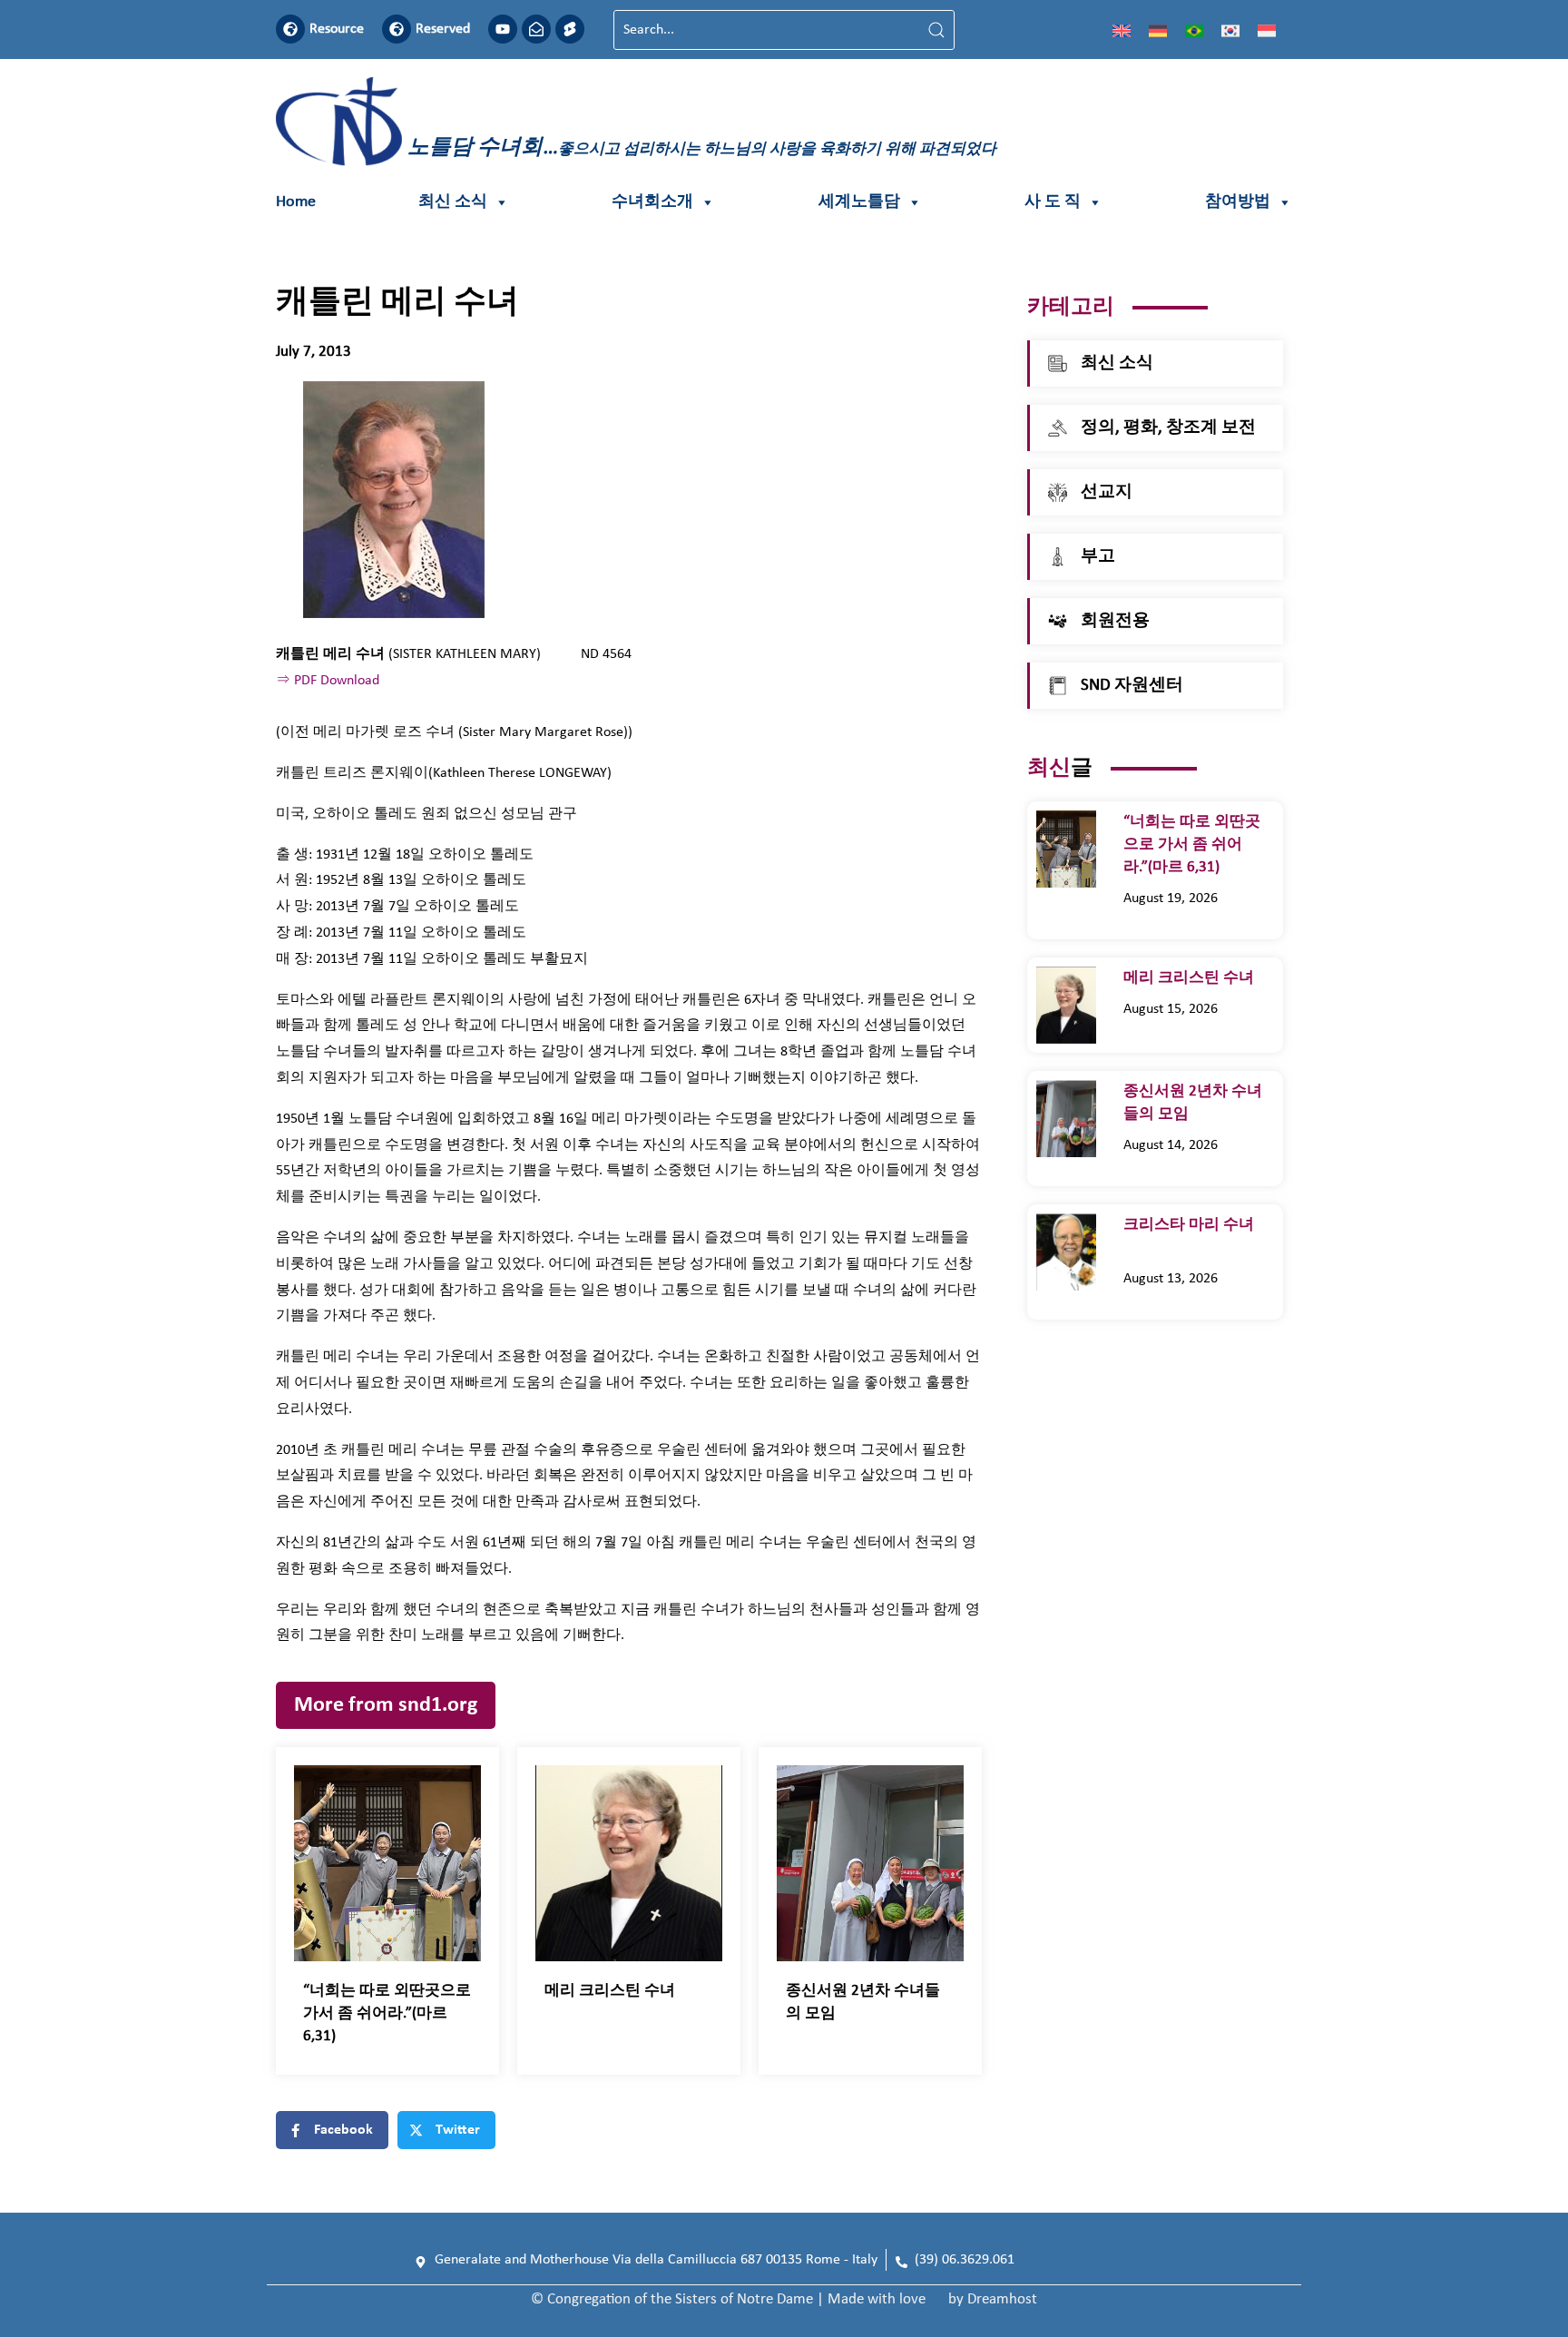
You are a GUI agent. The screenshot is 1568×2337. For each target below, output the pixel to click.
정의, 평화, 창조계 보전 (1168, 428)
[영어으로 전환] (1122, 30)
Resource (337, 29)
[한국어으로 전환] (1230, 30)
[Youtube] (503, 29)
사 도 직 (1053, 202)
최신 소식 (453, 202)
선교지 (1107, 492)
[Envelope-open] (536, 29)
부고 (1098, 557)
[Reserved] (397, 29)
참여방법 (1238, 202)
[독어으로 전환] (1158, 30)
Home (296, 202)
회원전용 (1115, 621)
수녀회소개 (652, 202)
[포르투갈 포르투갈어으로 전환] (1194, 30)
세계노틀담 (859, 202)
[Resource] (290, 29)
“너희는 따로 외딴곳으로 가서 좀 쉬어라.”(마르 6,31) (387, 2013)
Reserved (443, 29)
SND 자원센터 (1132, 686)
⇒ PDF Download (328, 681)
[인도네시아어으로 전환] (1267, 30)
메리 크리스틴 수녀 (612, 1991)
